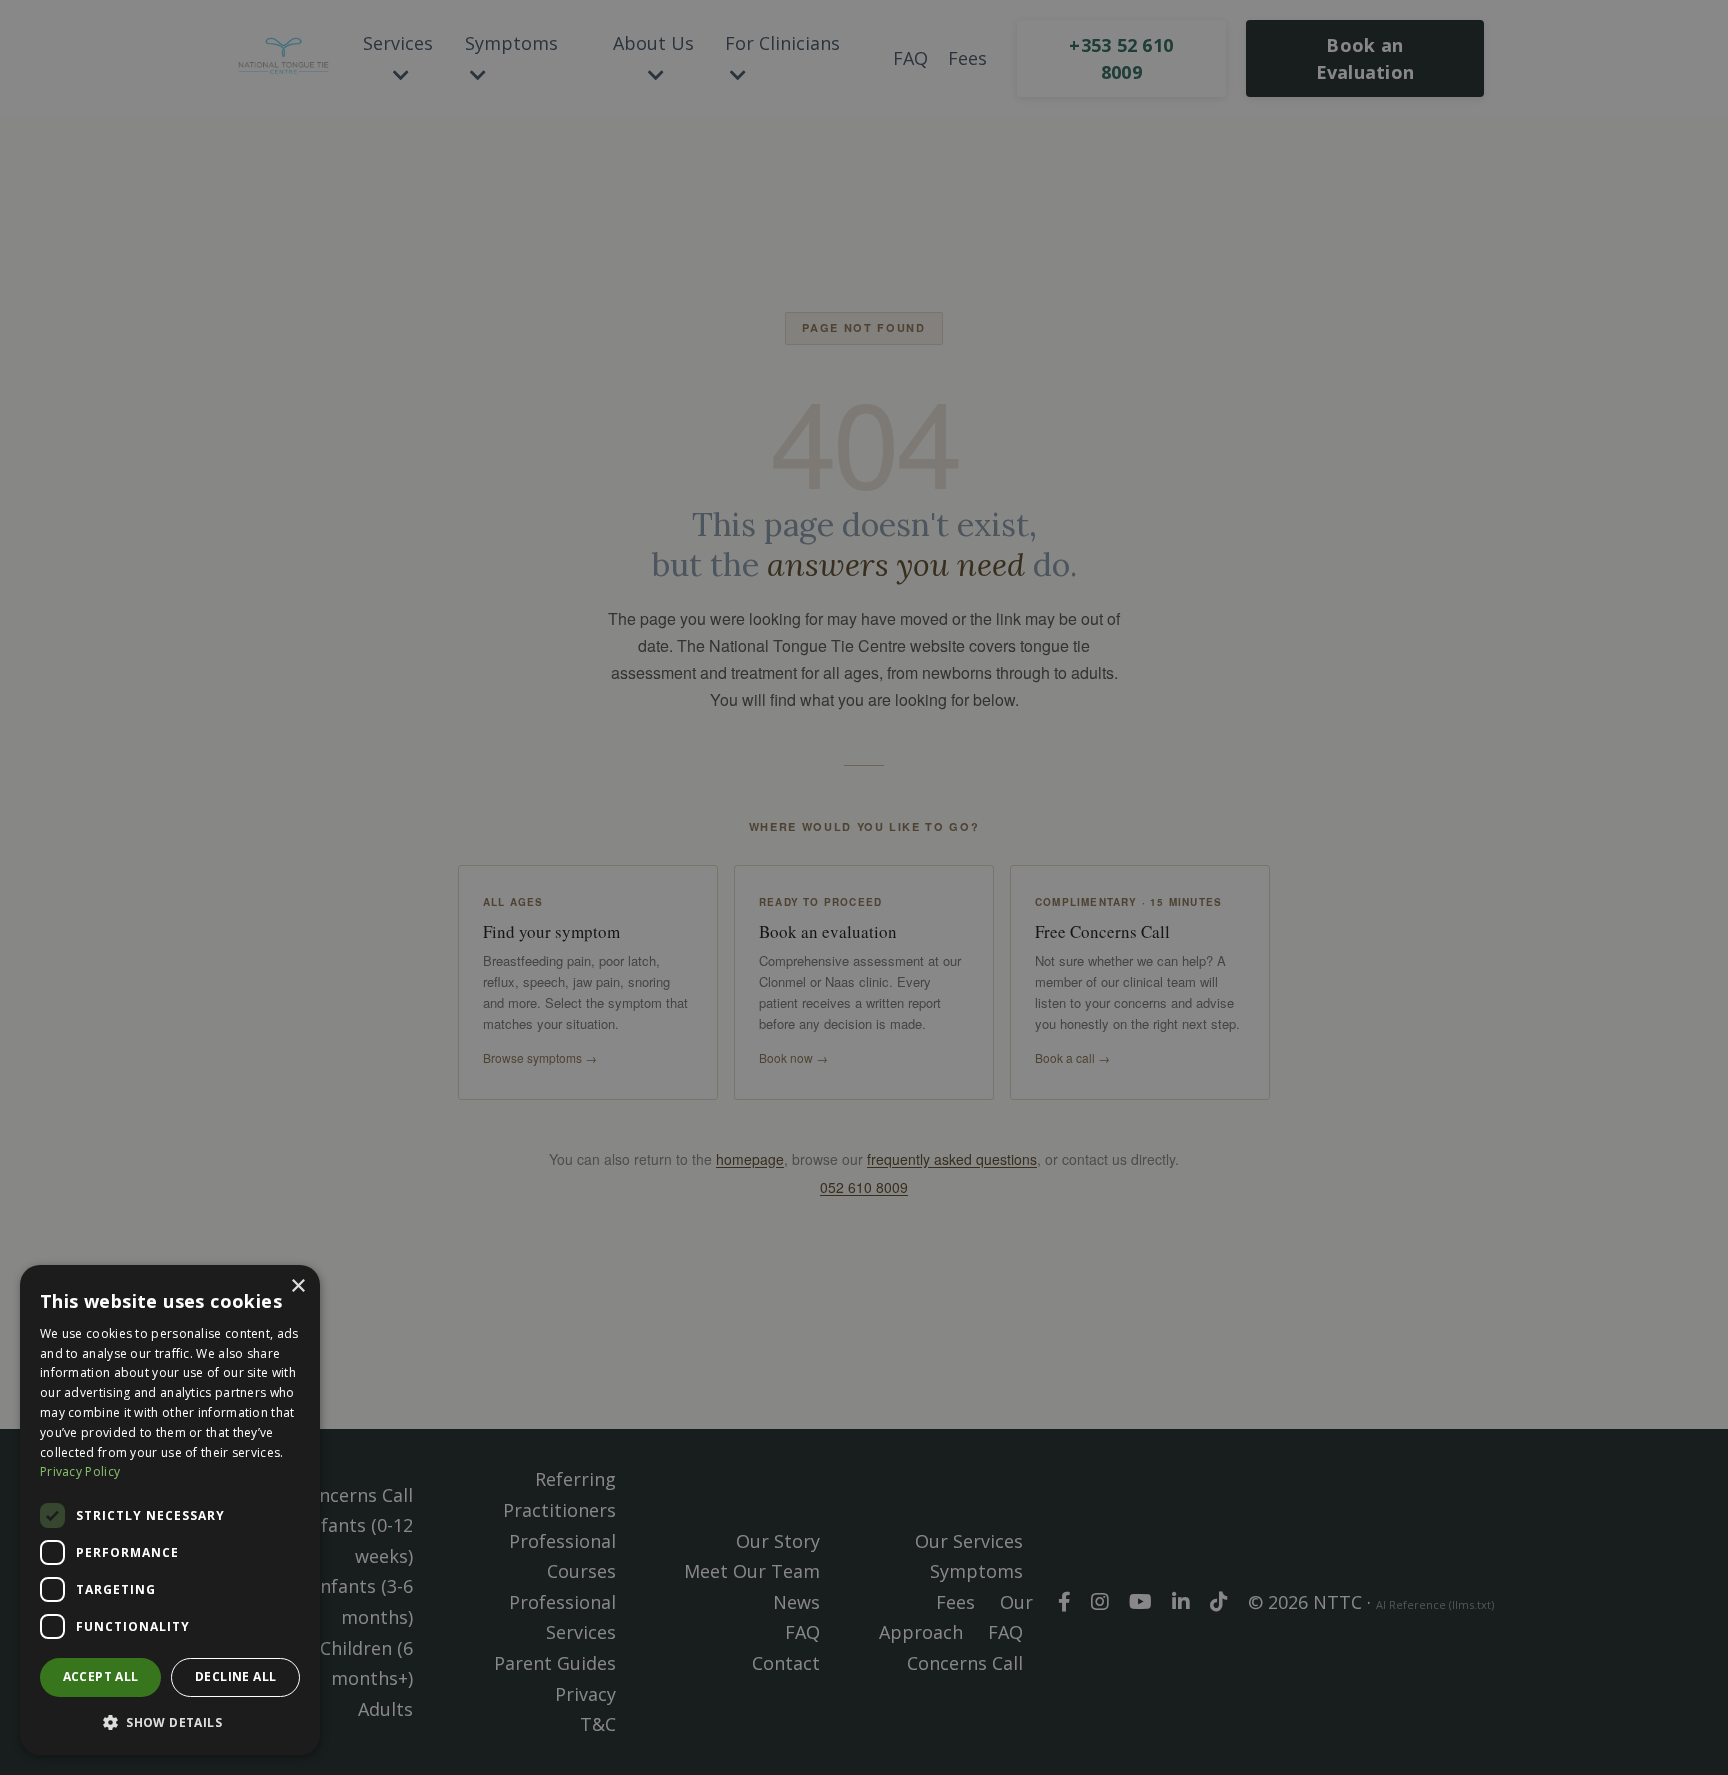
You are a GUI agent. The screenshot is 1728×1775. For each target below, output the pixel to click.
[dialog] (170, 1510)
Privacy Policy (80, 1471)
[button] (170, 1722)
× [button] (297, 1286)
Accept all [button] (101, 1676)
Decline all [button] (235, 1676)
